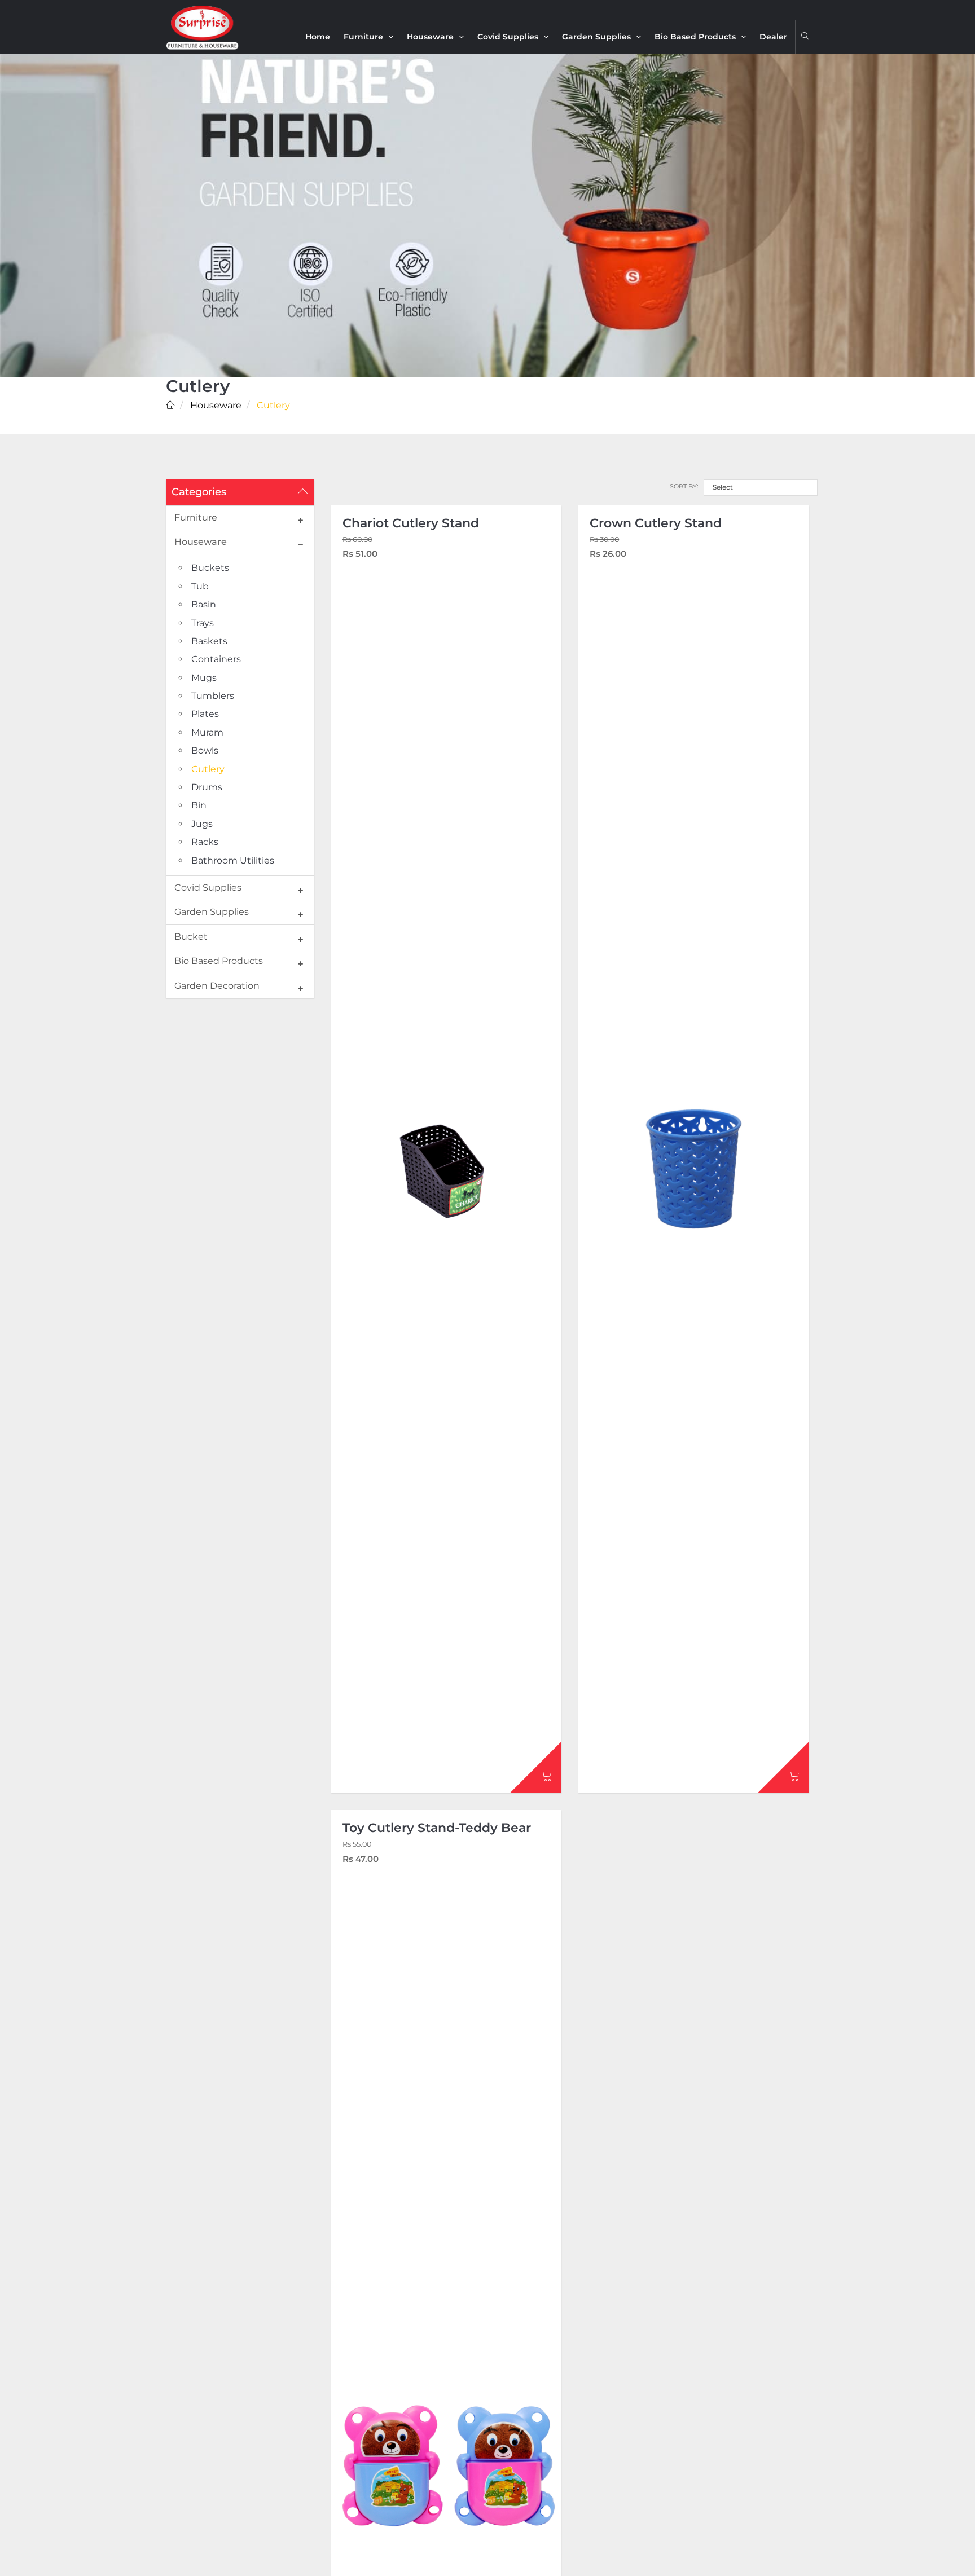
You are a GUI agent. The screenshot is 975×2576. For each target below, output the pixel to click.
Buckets (210, 568)
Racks (205, 842)
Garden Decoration (217, 986)
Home (318, 37)
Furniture (364, 37)
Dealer (773, 37)
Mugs (204, 678)
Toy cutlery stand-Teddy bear (437, 1828)
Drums (207, 787)
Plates (205, 714)
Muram (207, 732)
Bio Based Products (696, 37)
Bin (199, 805)
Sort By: (684, 486)
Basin (204, 604)
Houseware (431, 37)
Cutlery (208, 769)
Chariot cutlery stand (411, 523)
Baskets (209, 641)
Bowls (205, 750)
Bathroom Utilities (233, 860)
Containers (216, 659)
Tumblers (213, 696)
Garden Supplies (598, 37)
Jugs (202, 824)
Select (723, 487)
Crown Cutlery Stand (656, 523)
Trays (203, 623)
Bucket (191, 937)
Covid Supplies (509, 37)
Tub (200, 586)
